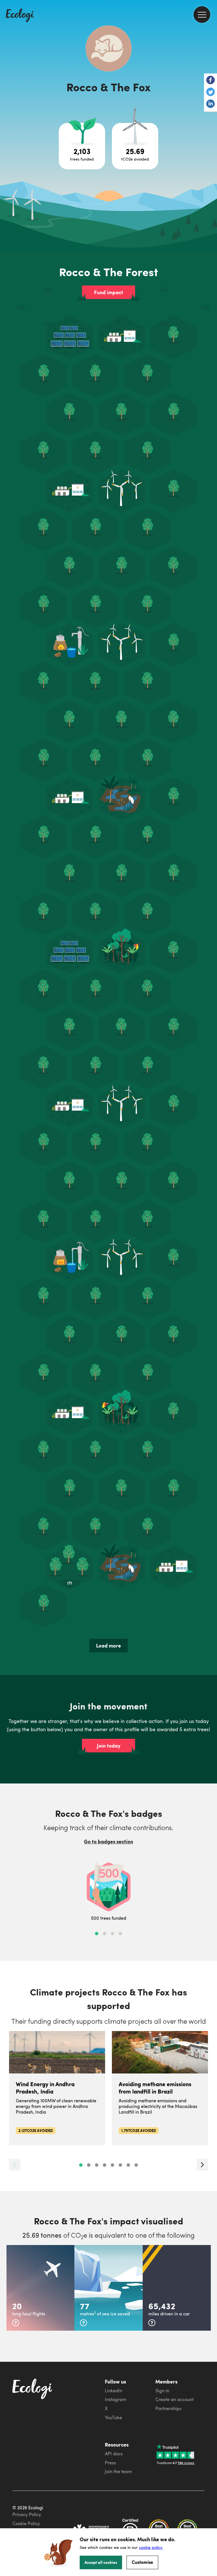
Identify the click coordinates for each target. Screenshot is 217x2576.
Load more (108, 1646)
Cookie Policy (26, 2523)
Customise (142, 2562)
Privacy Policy (27, 2514)
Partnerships (168, 2408)
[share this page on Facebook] (211, 81)
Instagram (116, 2399)
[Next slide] (202, 2165)
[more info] (16, 2323)
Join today (109, 1746)
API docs (114, 2454)
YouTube (113, 2417)
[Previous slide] (15, 2165)
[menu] (202, 15)
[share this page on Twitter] (211, 92)
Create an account (174, 2399)
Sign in (162, 2391)
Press (110, 2463)
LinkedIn (114, 2391)
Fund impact (109, 292)
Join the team (118, 2471)
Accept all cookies (101, 2562)
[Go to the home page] (20, 16)
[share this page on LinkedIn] (211, 104)
